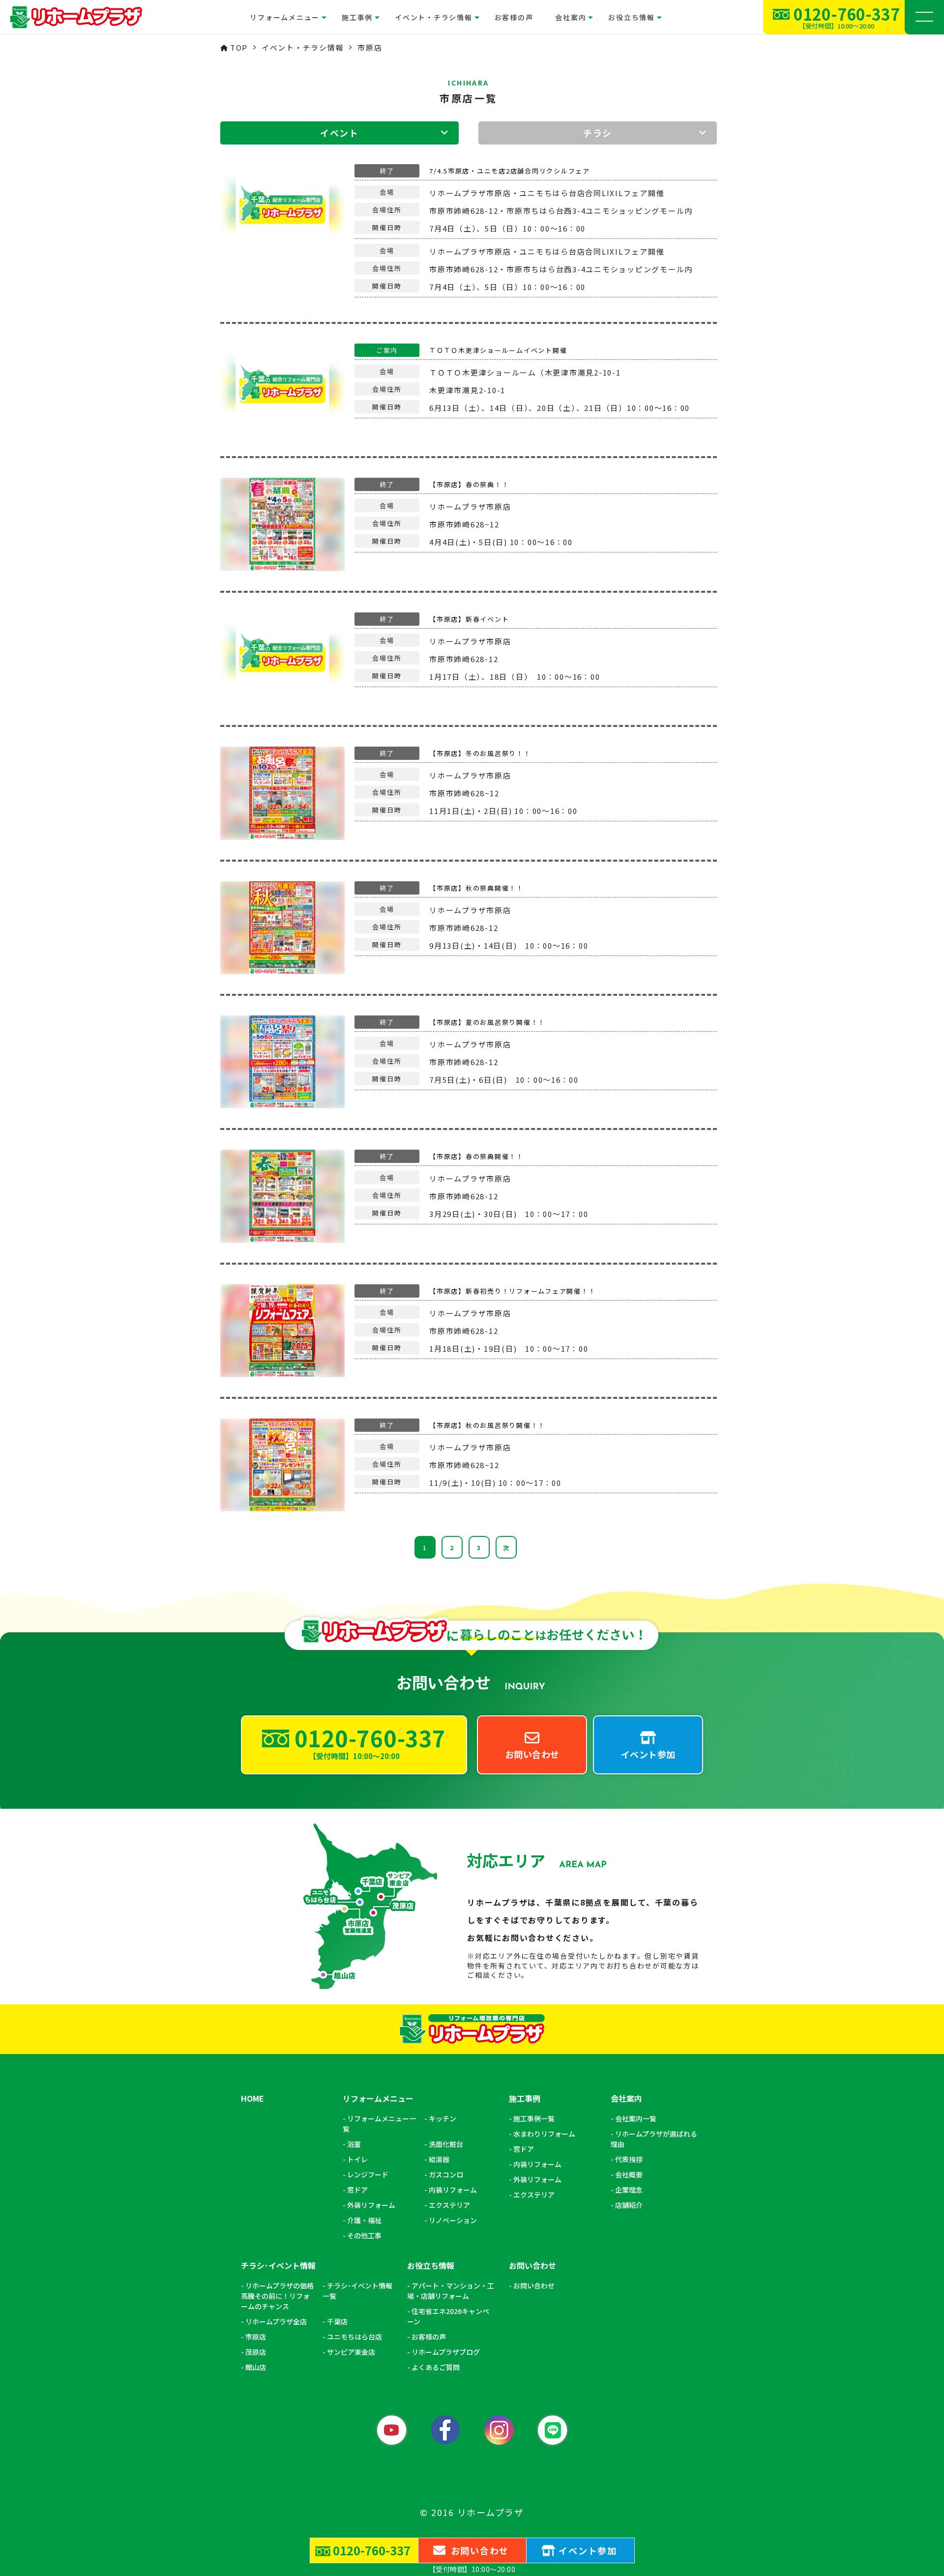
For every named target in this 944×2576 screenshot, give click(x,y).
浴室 (354, 2144)
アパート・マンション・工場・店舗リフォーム (451, 2291)
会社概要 (629, 2174)
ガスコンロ (446, 2174)
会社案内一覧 (636, 2118)
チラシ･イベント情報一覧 (357, 2291)
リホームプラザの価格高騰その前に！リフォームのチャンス (277, 2296)
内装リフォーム (453, 2190)
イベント (339, 133)
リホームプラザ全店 (276, 2321)
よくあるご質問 (436, 2367)
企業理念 (629, 2190)
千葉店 (337, 2321)
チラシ (598, 133)
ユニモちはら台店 (354, 2337)
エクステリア (449, 2205)
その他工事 (364, 2235)
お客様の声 (514, 17)
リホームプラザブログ (446, 2352)
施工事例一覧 (534, 2118)
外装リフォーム (371, 2205)
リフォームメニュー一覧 (379, 2124)
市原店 (256, 2337)
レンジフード (368, 2174)
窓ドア (357, 2190)
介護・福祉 (364, 2220)
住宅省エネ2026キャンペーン (448, 2316)
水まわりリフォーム (544, 2134)
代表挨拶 (629, 2159)
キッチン (442, 2118)
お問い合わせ (534, 2286)
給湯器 (439, 2159)
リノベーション (453, 2220)
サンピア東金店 (351, 2352)
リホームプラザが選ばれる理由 (654, 2139)
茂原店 (256, 2352)
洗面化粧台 (446, 2144)
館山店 (256, 2367)
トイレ (357, 2159)
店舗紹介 (629, 2205)
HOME (252, 2099)
